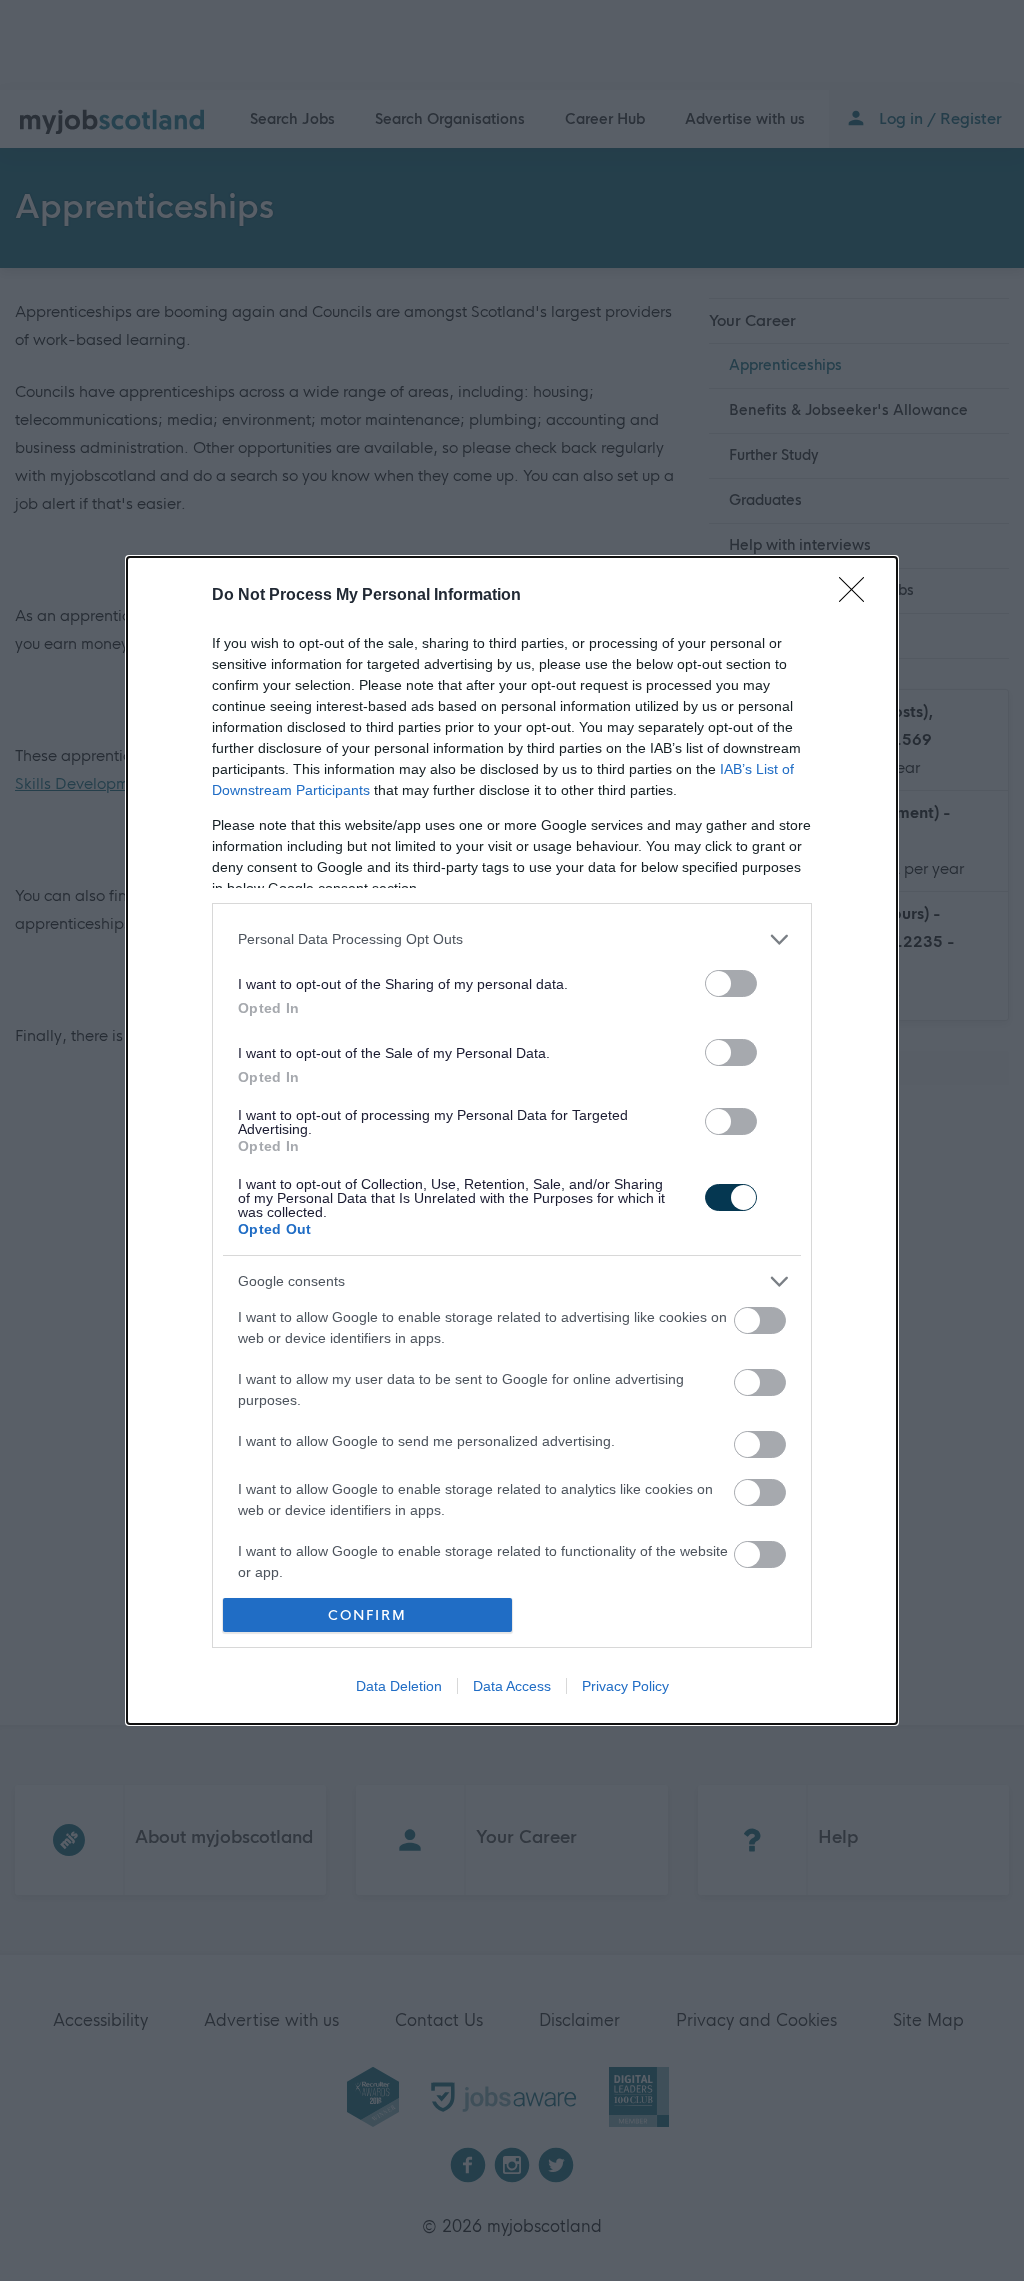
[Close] (858, 596)
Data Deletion (399, 1686)
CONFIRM (367, 1615)
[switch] (731, 983)
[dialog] (512, 1140)
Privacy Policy (625, 1686)
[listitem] (512, 939)
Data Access (512, 1686)
